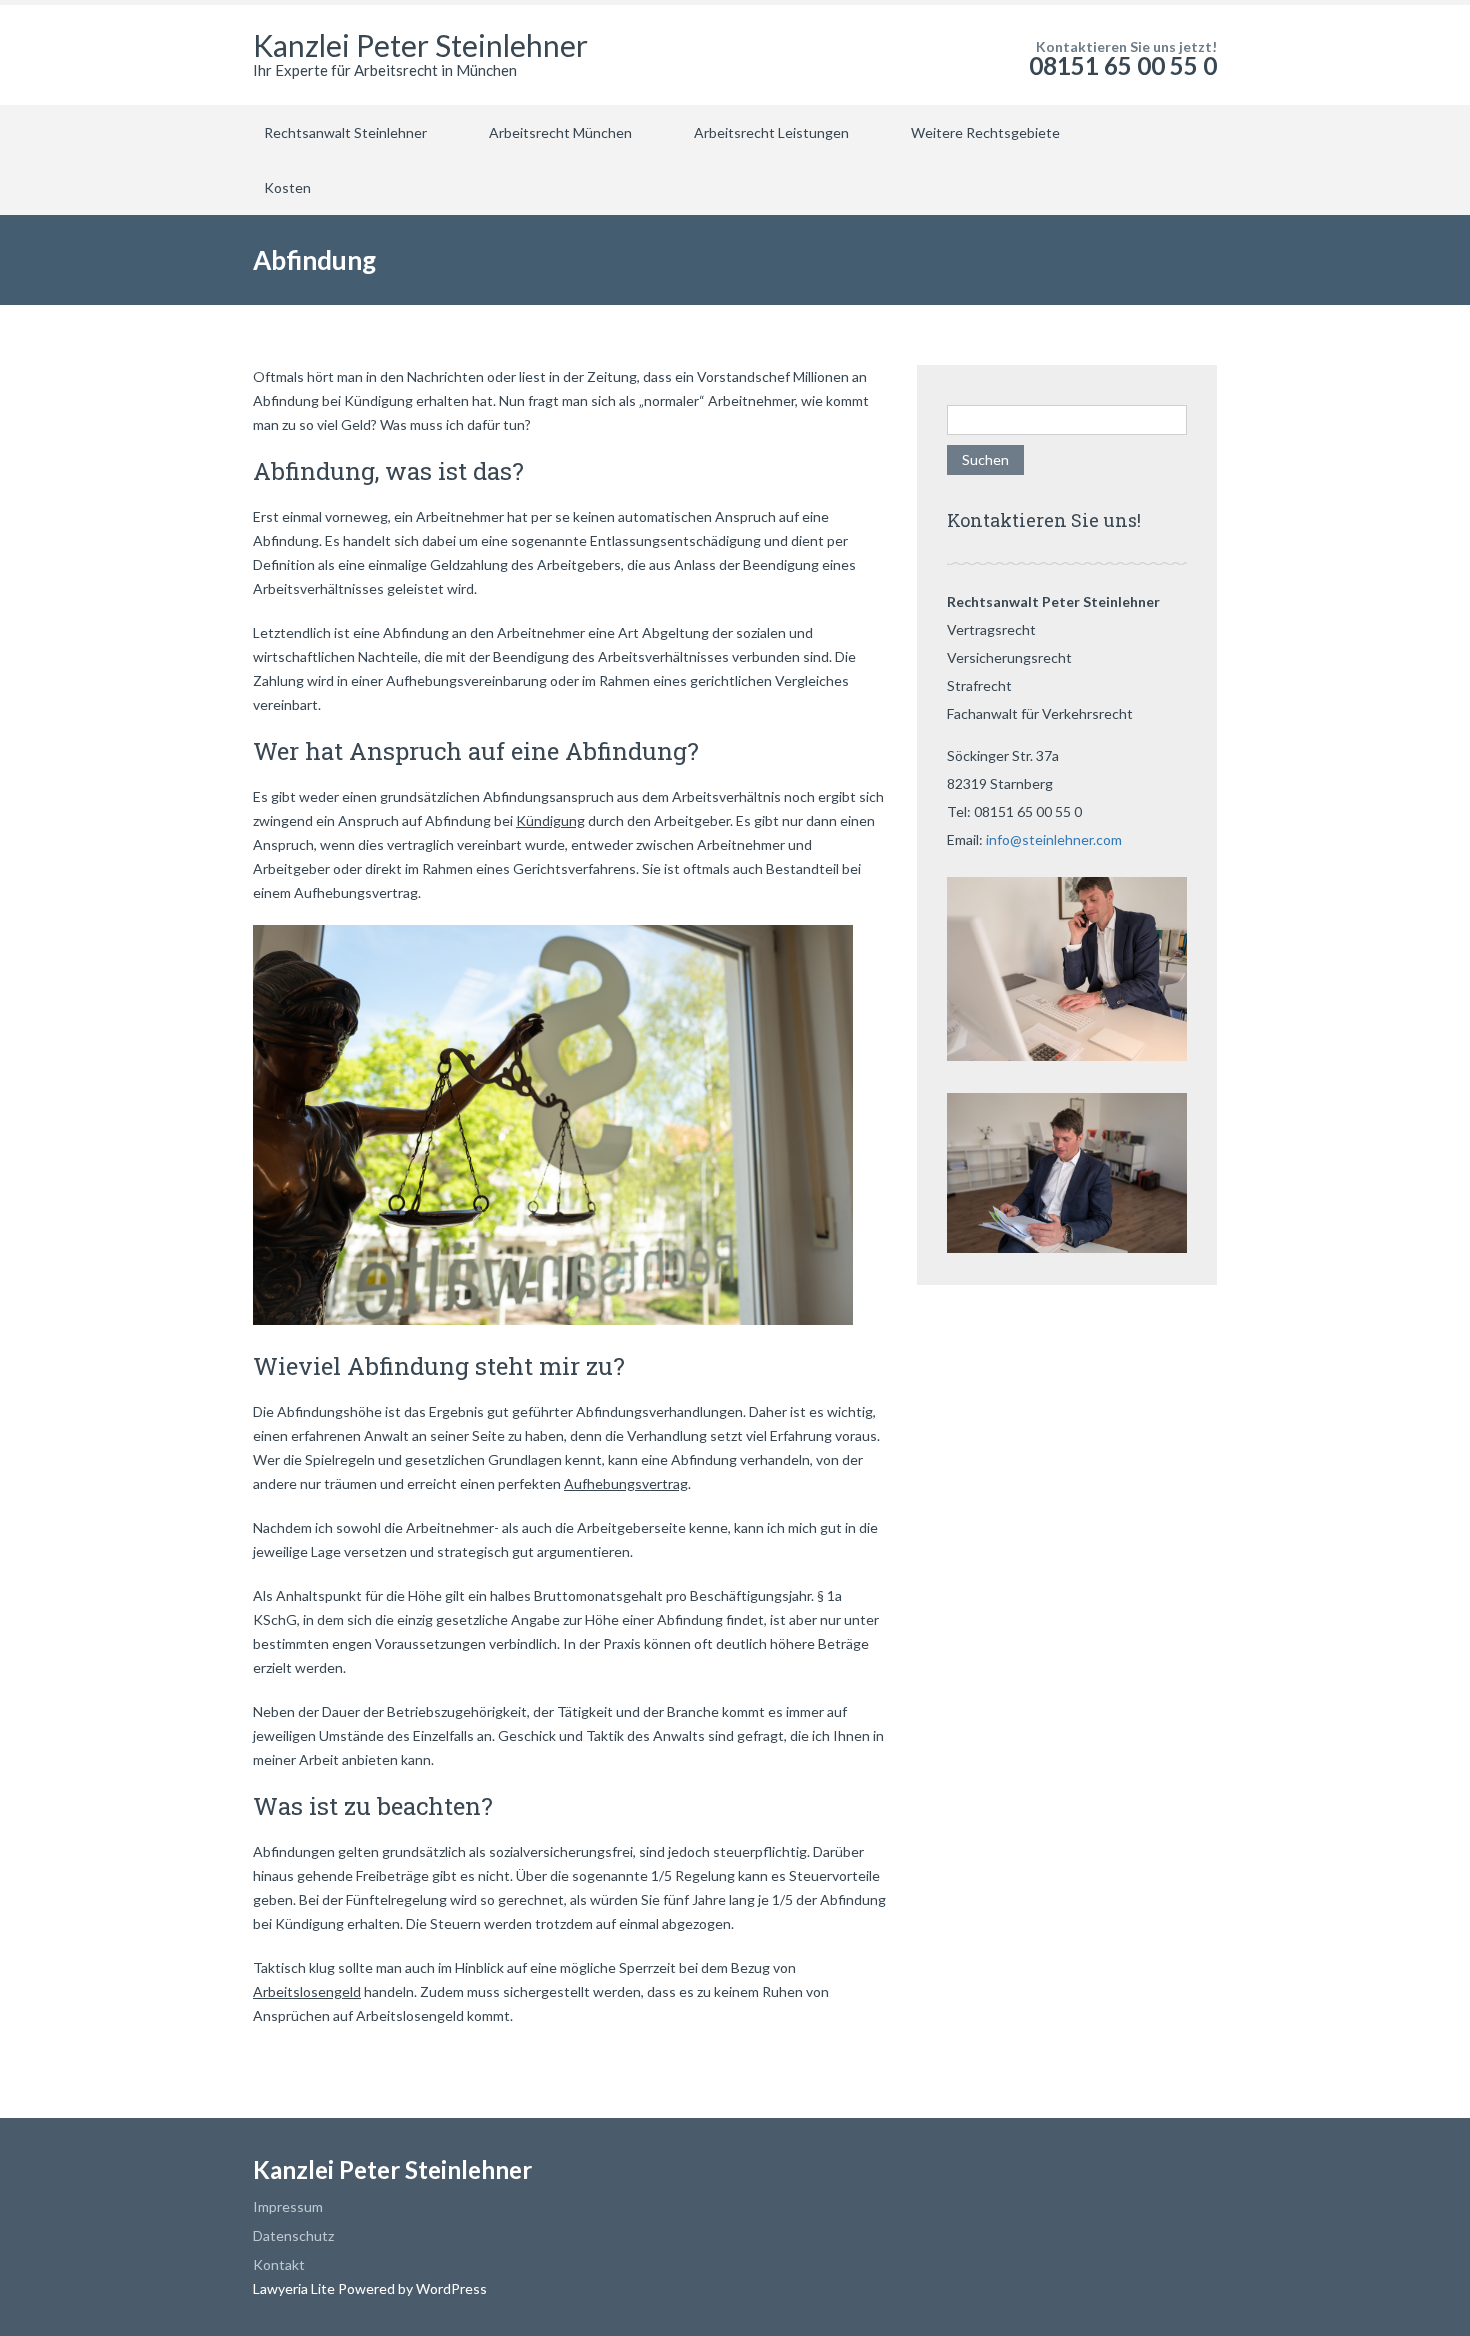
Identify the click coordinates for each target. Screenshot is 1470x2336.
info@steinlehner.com (1054, 839)
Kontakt (279, 2264)
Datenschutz (293, 2235)
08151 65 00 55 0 (1123, 65)
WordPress (450, 2288)
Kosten (287, 187)
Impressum (288, 2206)
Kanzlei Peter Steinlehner (420, 45)
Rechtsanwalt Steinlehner (345, 132)
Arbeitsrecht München (560, 132)
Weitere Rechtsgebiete (985, 132)
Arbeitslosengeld (307, 1991)
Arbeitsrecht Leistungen (771, 132)
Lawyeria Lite (295, 2288)
